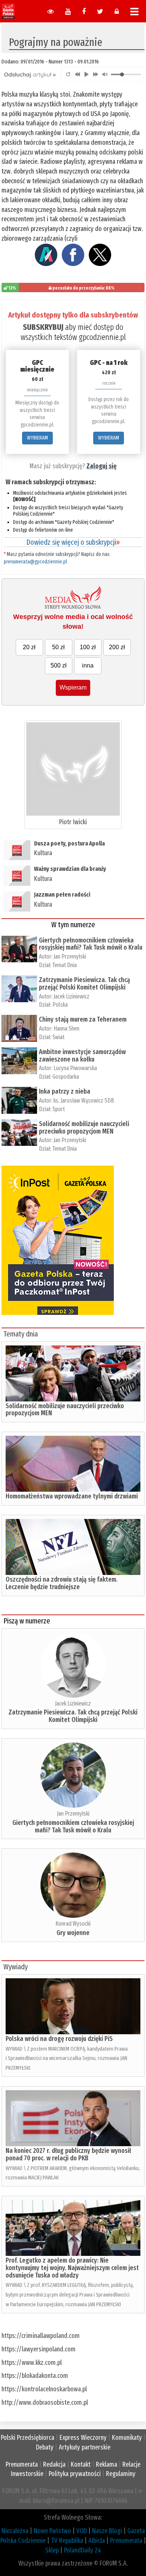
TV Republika (67, 2541)
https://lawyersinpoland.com (39, 2349)
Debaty (45, 2447)
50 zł (58, 647)
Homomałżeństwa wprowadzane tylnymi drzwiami (72, 1496)
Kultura (43, 853)
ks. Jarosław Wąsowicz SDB (84, 1101)
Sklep (52, 2550)
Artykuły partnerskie (85, 2447)
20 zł (29, 647)
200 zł (117, 647)
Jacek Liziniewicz (72, 996)
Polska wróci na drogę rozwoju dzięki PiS (59, 2039)
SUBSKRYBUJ (43, 327)
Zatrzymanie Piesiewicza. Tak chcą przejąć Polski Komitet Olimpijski (84, 984)
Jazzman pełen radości (62, 895)
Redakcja (54, 2464)
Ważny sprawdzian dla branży (70, 869)
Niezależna (15, 2531)
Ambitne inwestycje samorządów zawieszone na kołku (82, 1056)
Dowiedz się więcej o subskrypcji (73, 542)
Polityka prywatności (75, 2474)
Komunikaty (127, 2438)
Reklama (107, 2464)
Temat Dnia (65, 965)
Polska (60, 1005)
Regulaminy (121, 2474)
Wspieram (73, 687)
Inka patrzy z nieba (65, 1091)
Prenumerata (22, 2464)
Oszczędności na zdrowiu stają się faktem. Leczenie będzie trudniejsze (62, 1583)
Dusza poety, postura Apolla (69, 843)
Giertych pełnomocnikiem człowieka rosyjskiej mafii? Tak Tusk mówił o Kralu (91, 944)
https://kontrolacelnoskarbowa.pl (44, 2389)
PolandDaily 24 (83, 2550)
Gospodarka (66, 1077)
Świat (58, 1037)
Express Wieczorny (83, 2438)
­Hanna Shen (66, 1028)
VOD (82, 2531)
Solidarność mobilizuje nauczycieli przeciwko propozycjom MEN (84, 1128)
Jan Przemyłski (70, 956)
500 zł (59, 665)
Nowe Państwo (52, 2531)
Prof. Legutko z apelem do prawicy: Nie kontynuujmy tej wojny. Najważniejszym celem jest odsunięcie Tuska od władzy (72, 2268)
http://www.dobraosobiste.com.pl (45, 2403)
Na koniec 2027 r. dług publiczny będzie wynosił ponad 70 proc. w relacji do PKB (68, 2154)
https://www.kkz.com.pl (32, 2363)
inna (88, 665)
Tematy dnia (21, 1334)
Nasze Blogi (107, 2531)
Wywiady (16, 1967)
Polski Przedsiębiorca (28, 2438)
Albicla (97, 2541)
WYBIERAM (37, 438)
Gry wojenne (73, 1933)
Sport (59, 1109)
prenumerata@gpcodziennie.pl (35, 562)
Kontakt (81, 2464)
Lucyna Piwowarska (75, 1068)
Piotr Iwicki (73, 822)
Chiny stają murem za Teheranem (83, 1019)
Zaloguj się (101, 466)
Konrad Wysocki (73, 1924)
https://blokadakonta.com (35, 2376)
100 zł (88, 647)
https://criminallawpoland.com (41, 2336)
